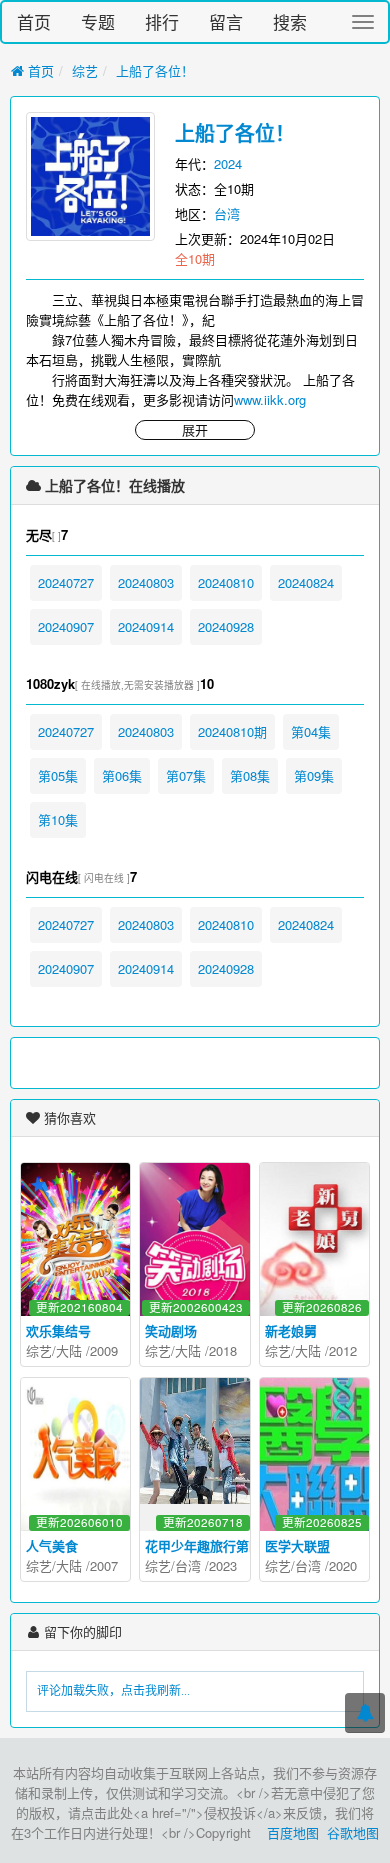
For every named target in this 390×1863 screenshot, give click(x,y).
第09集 (314, 775)
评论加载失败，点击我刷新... (113, 1691)
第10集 (58, 819)
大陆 (69, 1350)
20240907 (66, 626)
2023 (223, 1565)
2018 (223, 1350)
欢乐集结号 (58, 1330)
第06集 (122, 775)
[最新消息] (365, 1713)
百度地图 (293, 1832)
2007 (104, 1565)
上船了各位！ (155, 70)
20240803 (146, 582)
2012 (343, 1350)
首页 (34, 21)
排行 (162, 21)
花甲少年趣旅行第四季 (210, 1545)
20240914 (146, 626)
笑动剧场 (171, 1330)
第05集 (58, 775)
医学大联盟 (297, 1545)
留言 (226, 21)
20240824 (306, 582)
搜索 (290, 21)
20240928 (226, 626)
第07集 (186, 775)
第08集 (250, 775)
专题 (98, 21)
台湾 (227, 213)
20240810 (226, 582)
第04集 (311, 731)
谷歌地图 (353, 1832)
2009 (104, 1350)
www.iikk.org (270, 399)
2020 (343, 1565)
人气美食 (52, 1545)
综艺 (85, 70)
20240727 (66, 582)
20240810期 (232, 731)
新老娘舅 (291, 1330)
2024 (228, 163)
